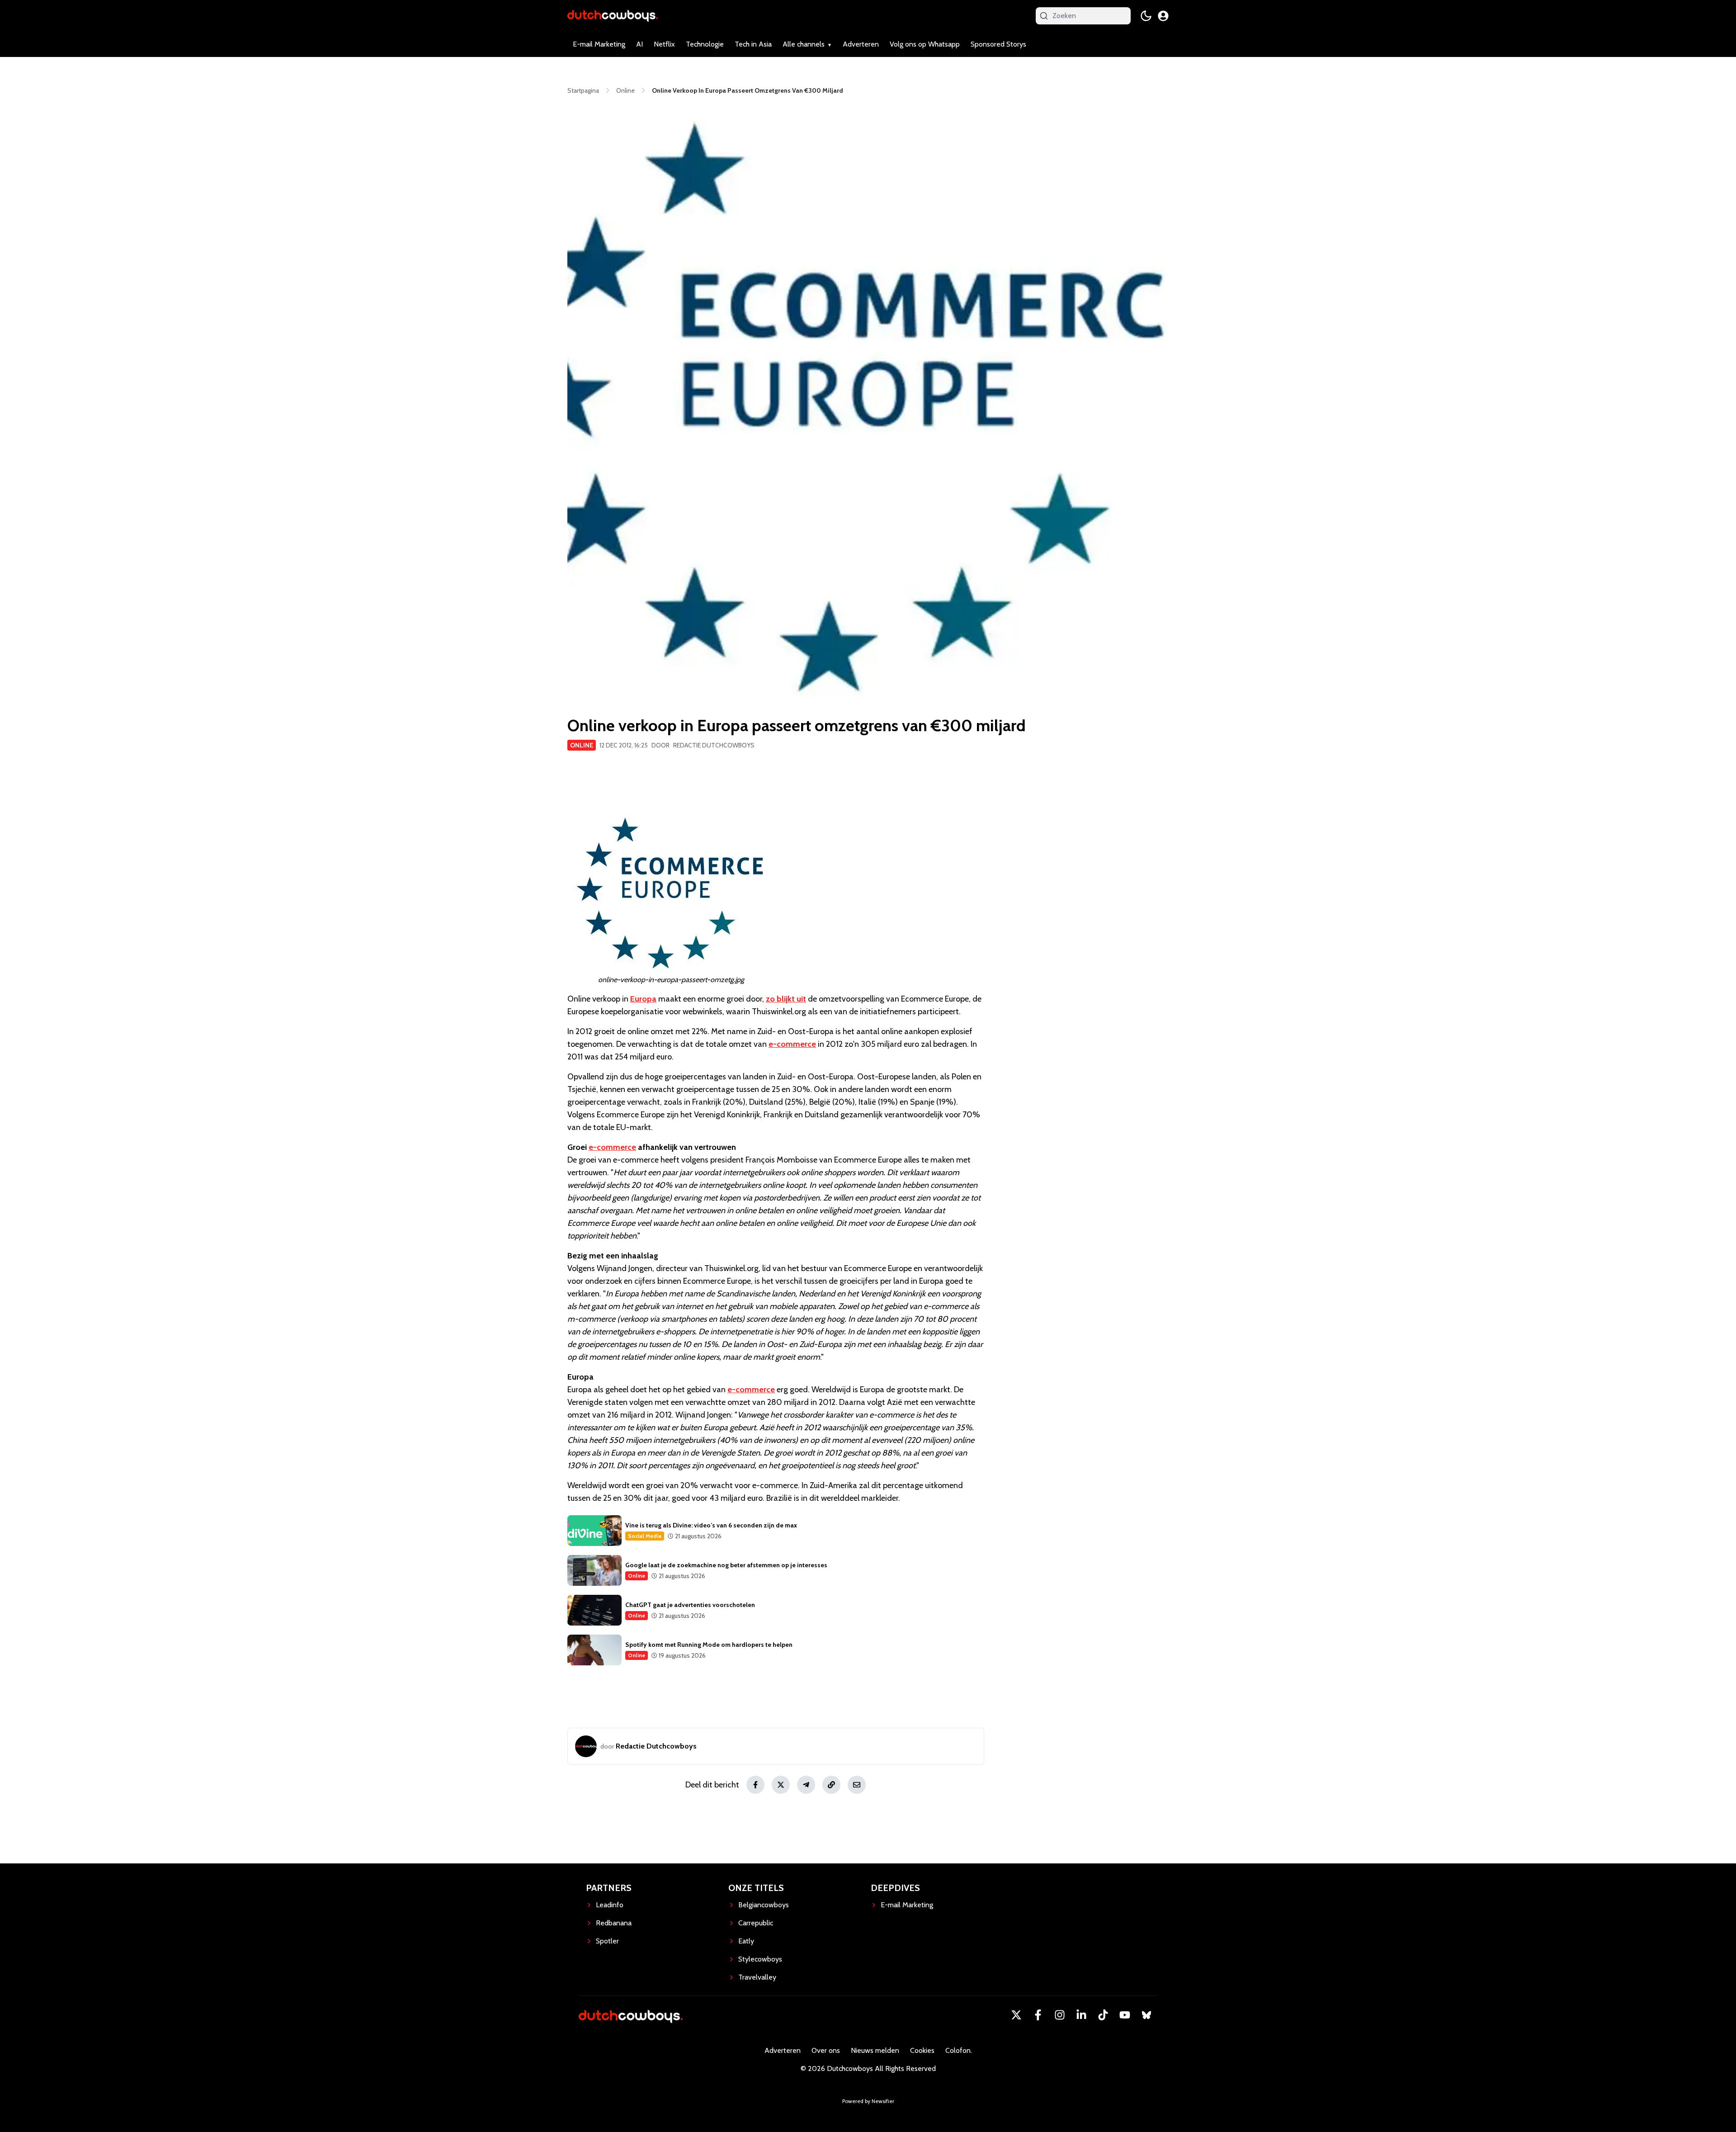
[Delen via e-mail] (857, 1785)
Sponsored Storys (998, 44)
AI (639, 44)
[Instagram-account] (1060, 2015)
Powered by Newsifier (868, 2101)
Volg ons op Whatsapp (925, 44)
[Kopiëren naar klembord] (831, 1785)
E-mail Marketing (599, 44)
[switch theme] (1146, 16)
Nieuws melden (875, 2050)
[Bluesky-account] (1146, 2015)
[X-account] (1016, 2015)
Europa (643, 999)
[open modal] (1163, 16)
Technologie (705, 44)
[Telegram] (806, 1785)
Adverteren (861, 44)
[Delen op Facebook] (755, 1785)
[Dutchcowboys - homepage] (613, 16)
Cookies (922, 2050)
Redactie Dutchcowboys (714, 745)
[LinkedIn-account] (1081, 2015)
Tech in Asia (753, 44)
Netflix (664, 44)
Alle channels (804, 44)
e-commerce (792, 1044)
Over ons (826, 2050)
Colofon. (959, 2050)
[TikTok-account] (1103, 2015)
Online (582, 745)
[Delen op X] (781, 1785)
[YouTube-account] (1125, 2015)
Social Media (645, 1536)
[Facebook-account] (1038, 2015)
